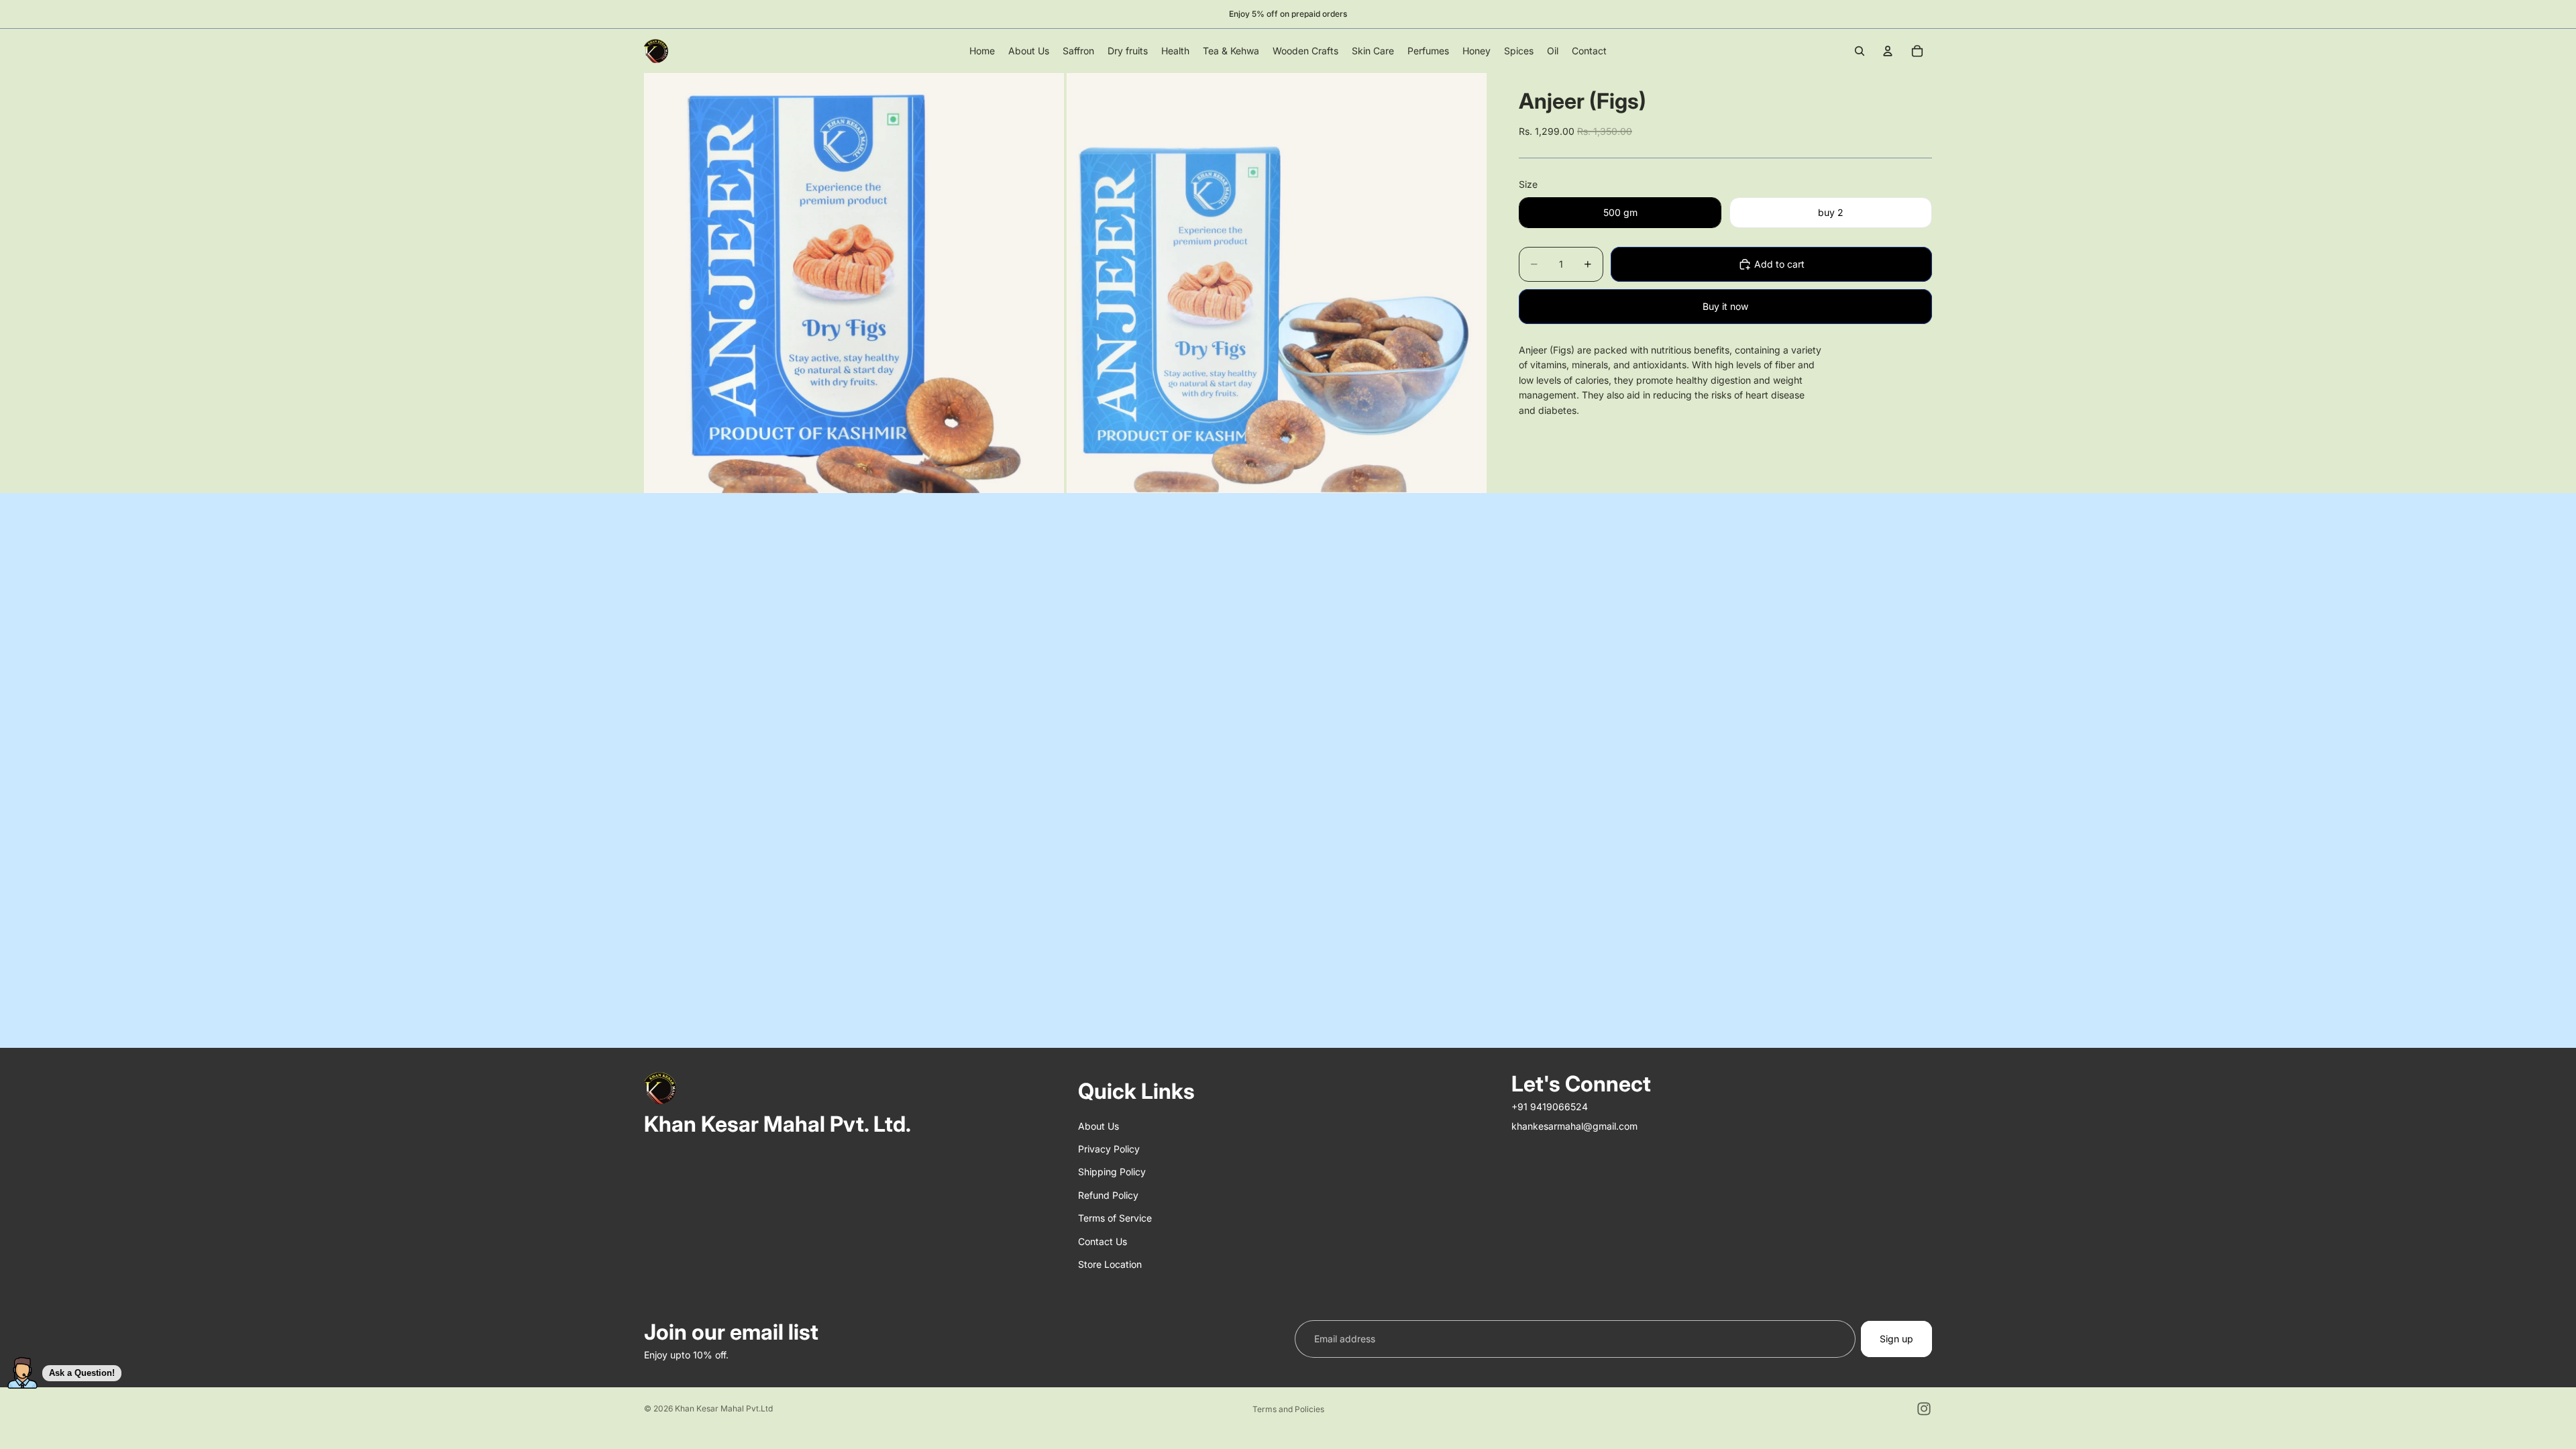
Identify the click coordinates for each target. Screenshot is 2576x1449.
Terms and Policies (1288, 1409)
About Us (1098, 1126)
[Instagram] (1924, 1409)
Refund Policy (1108, 1195)
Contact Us (1103, 1241)
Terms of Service (1115, 1218)
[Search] (1860, 51)
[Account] (1888, 51)
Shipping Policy (1112, 1172)
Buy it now (1725, 306)
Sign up (1896, 1339)
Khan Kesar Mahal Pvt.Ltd (724, 1408)
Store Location (1110, 1264)
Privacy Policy (1109, 1149)
